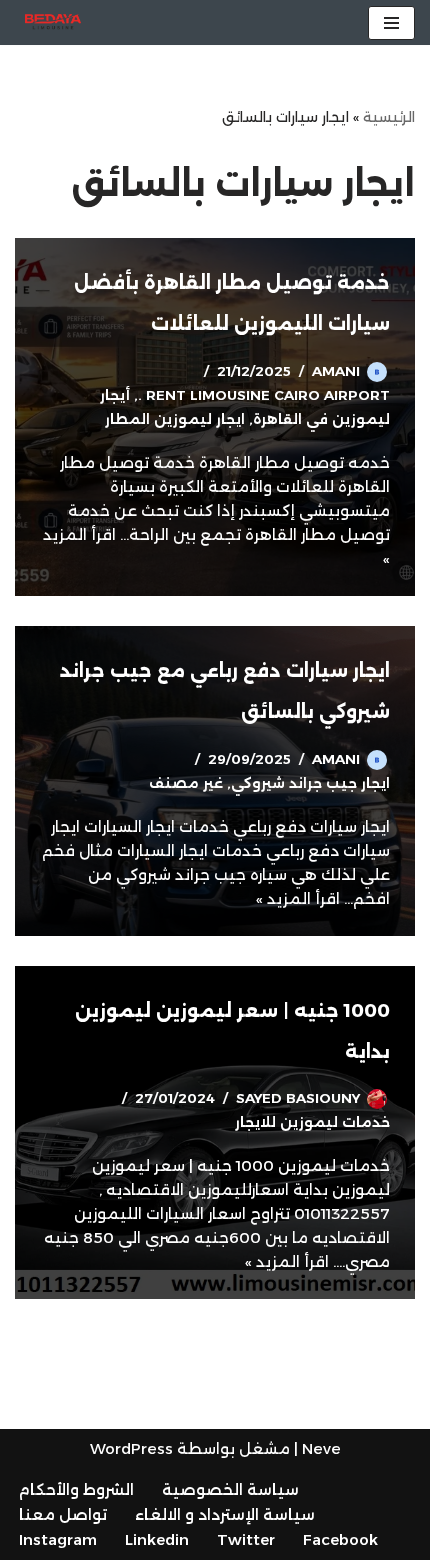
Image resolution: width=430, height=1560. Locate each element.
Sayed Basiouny (298, 1098)
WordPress (131, 1448)
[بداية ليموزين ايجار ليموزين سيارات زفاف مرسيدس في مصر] (53, 22)
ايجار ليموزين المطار (175, 419)
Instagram (58, 1539)
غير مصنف (186, 783)
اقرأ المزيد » (298, 898)
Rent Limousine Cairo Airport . (264, 395)
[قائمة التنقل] (391, 23)
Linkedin (157, 1539)
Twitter (246, 1539)
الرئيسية (389, 117)
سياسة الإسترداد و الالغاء (225, 1514)
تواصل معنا (63, 1514)
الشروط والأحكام (76, 1489)
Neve (321, 1448)
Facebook (340, 1539)
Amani (336, 371)
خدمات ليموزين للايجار (312, 1122)
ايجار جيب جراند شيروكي (310, 783)
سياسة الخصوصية (230, 1489)
